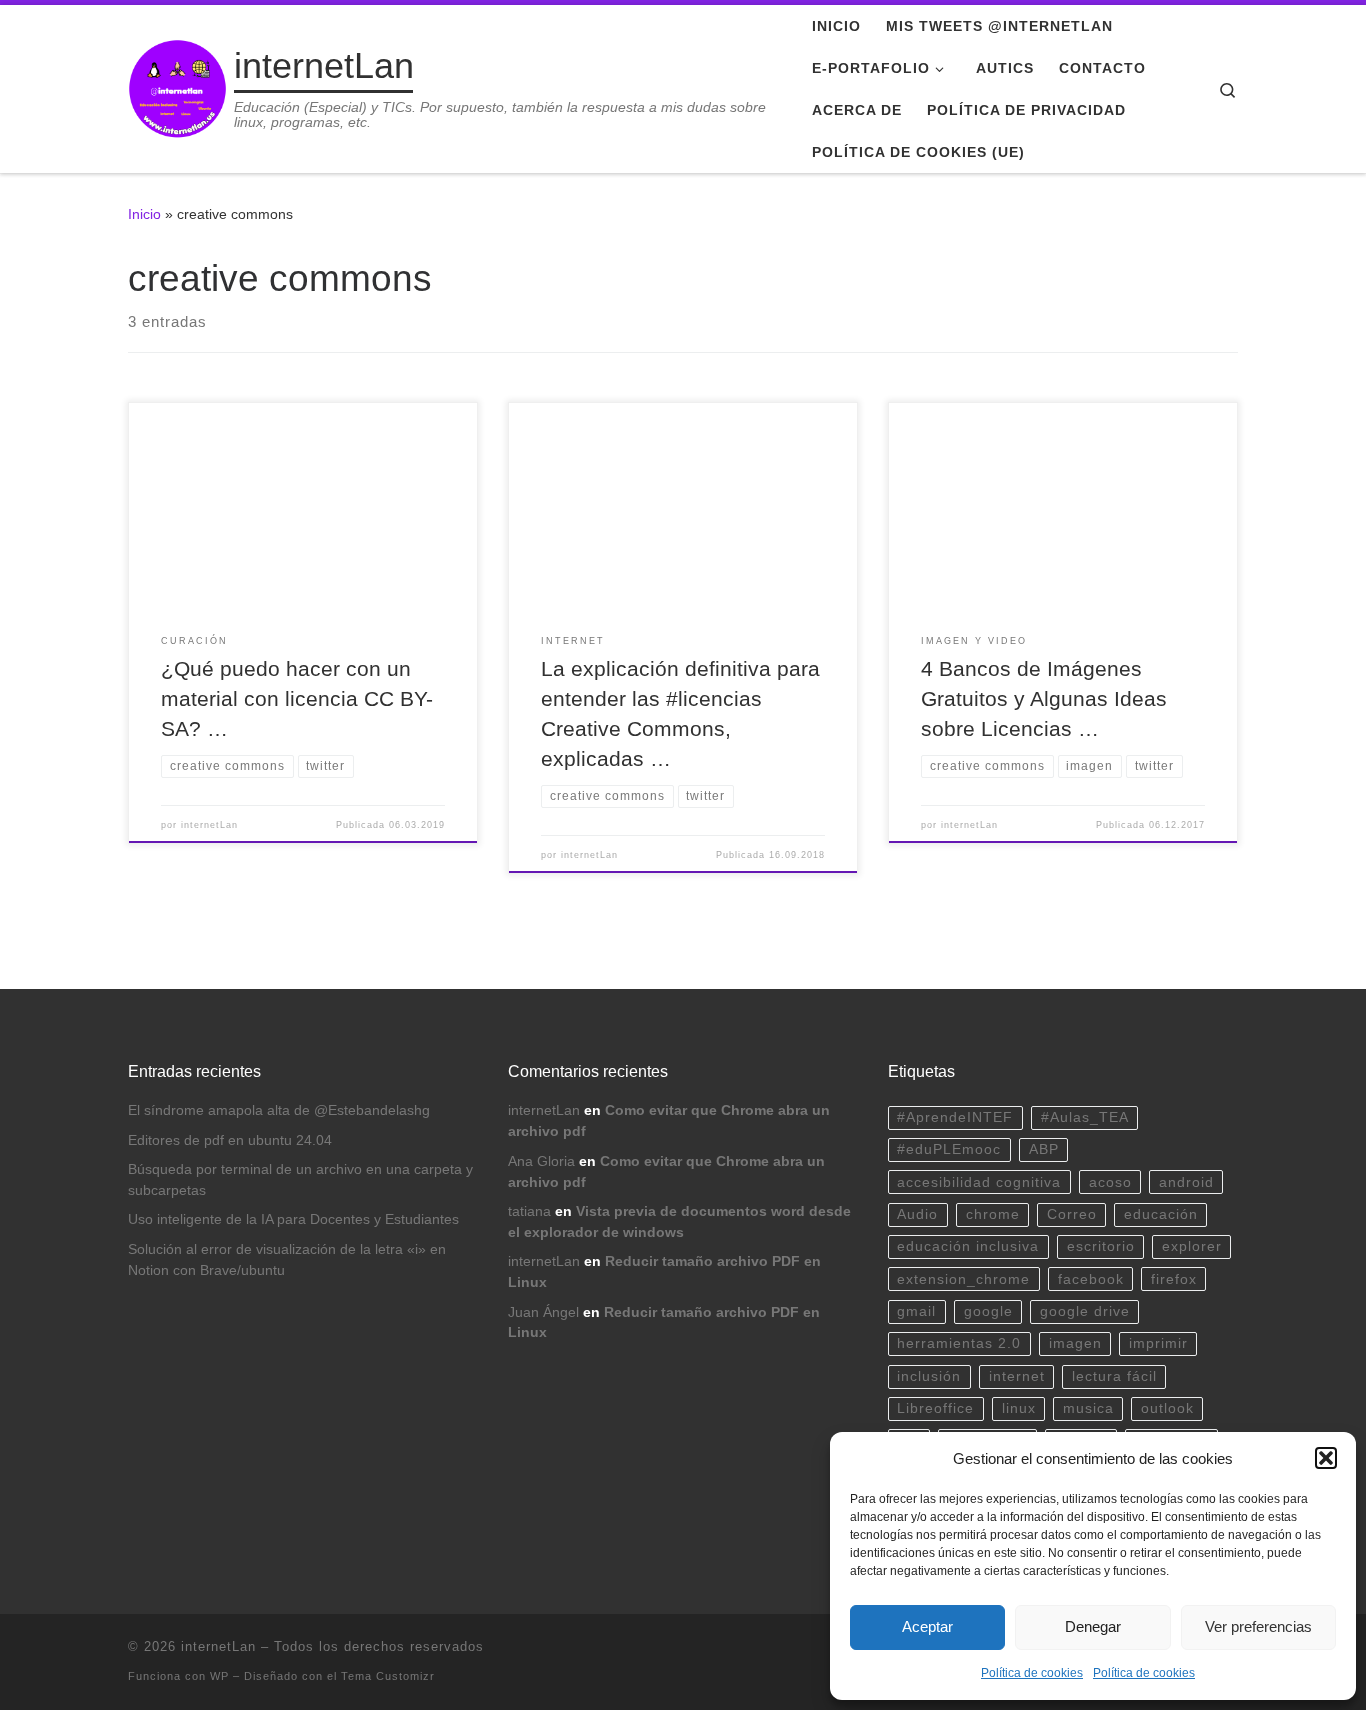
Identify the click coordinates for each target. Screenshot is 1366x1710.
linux (1019, 1408)
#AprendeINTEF (955, 1117)
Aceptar (927, 1626)
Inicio (144, 214)
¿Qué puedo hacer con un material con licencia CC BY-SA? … (297, 699)
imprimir (1158, 1343)
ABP (1044, 1149)
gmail (916, 1311)
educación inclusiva (968, 1246)
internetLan (209, 825)
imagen (1075, 1343)
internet (1017, 1376)
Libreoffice (935, 1408)
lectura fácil (1114, 1376)
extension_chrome (963, 1279)
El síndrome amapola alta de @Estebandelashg (279, 1110)
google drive (1085, 1311)
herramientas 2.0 (959, 1343)
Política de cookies (1032, 1673)
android (1186, 1182)
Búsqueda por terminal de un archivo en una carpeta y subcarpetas (300, 1180)
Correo (1072, 1214)
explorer (1192, 1246)
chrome (993, 1214)
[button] (1326, 1458)
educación (1161, 1214)
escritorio (1101, 1246)
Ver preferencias (1258, 1626)
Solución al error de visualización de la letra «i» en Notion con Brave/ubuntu (287, 1260)
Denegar (1093, 1626)
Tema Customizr (388, 1676)
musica (1088, 1408)
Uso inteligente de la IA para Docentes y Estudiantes (293, 1219)
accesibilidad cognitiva (979, 1182)
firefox (1174, 1279)
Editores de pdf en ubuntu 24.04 (230, 1140)
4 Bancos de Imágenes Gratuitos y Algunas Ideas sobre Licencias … (1044, 699)
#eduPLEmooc (949, 1149)
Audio (917, 1214)
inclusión (929, 1376)
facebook (1091, 1279)
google (988, 1311)
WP (219, 1676)
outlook (1167, 1408)
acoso (1110, 1182)
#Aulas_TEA (1085, 1117)
